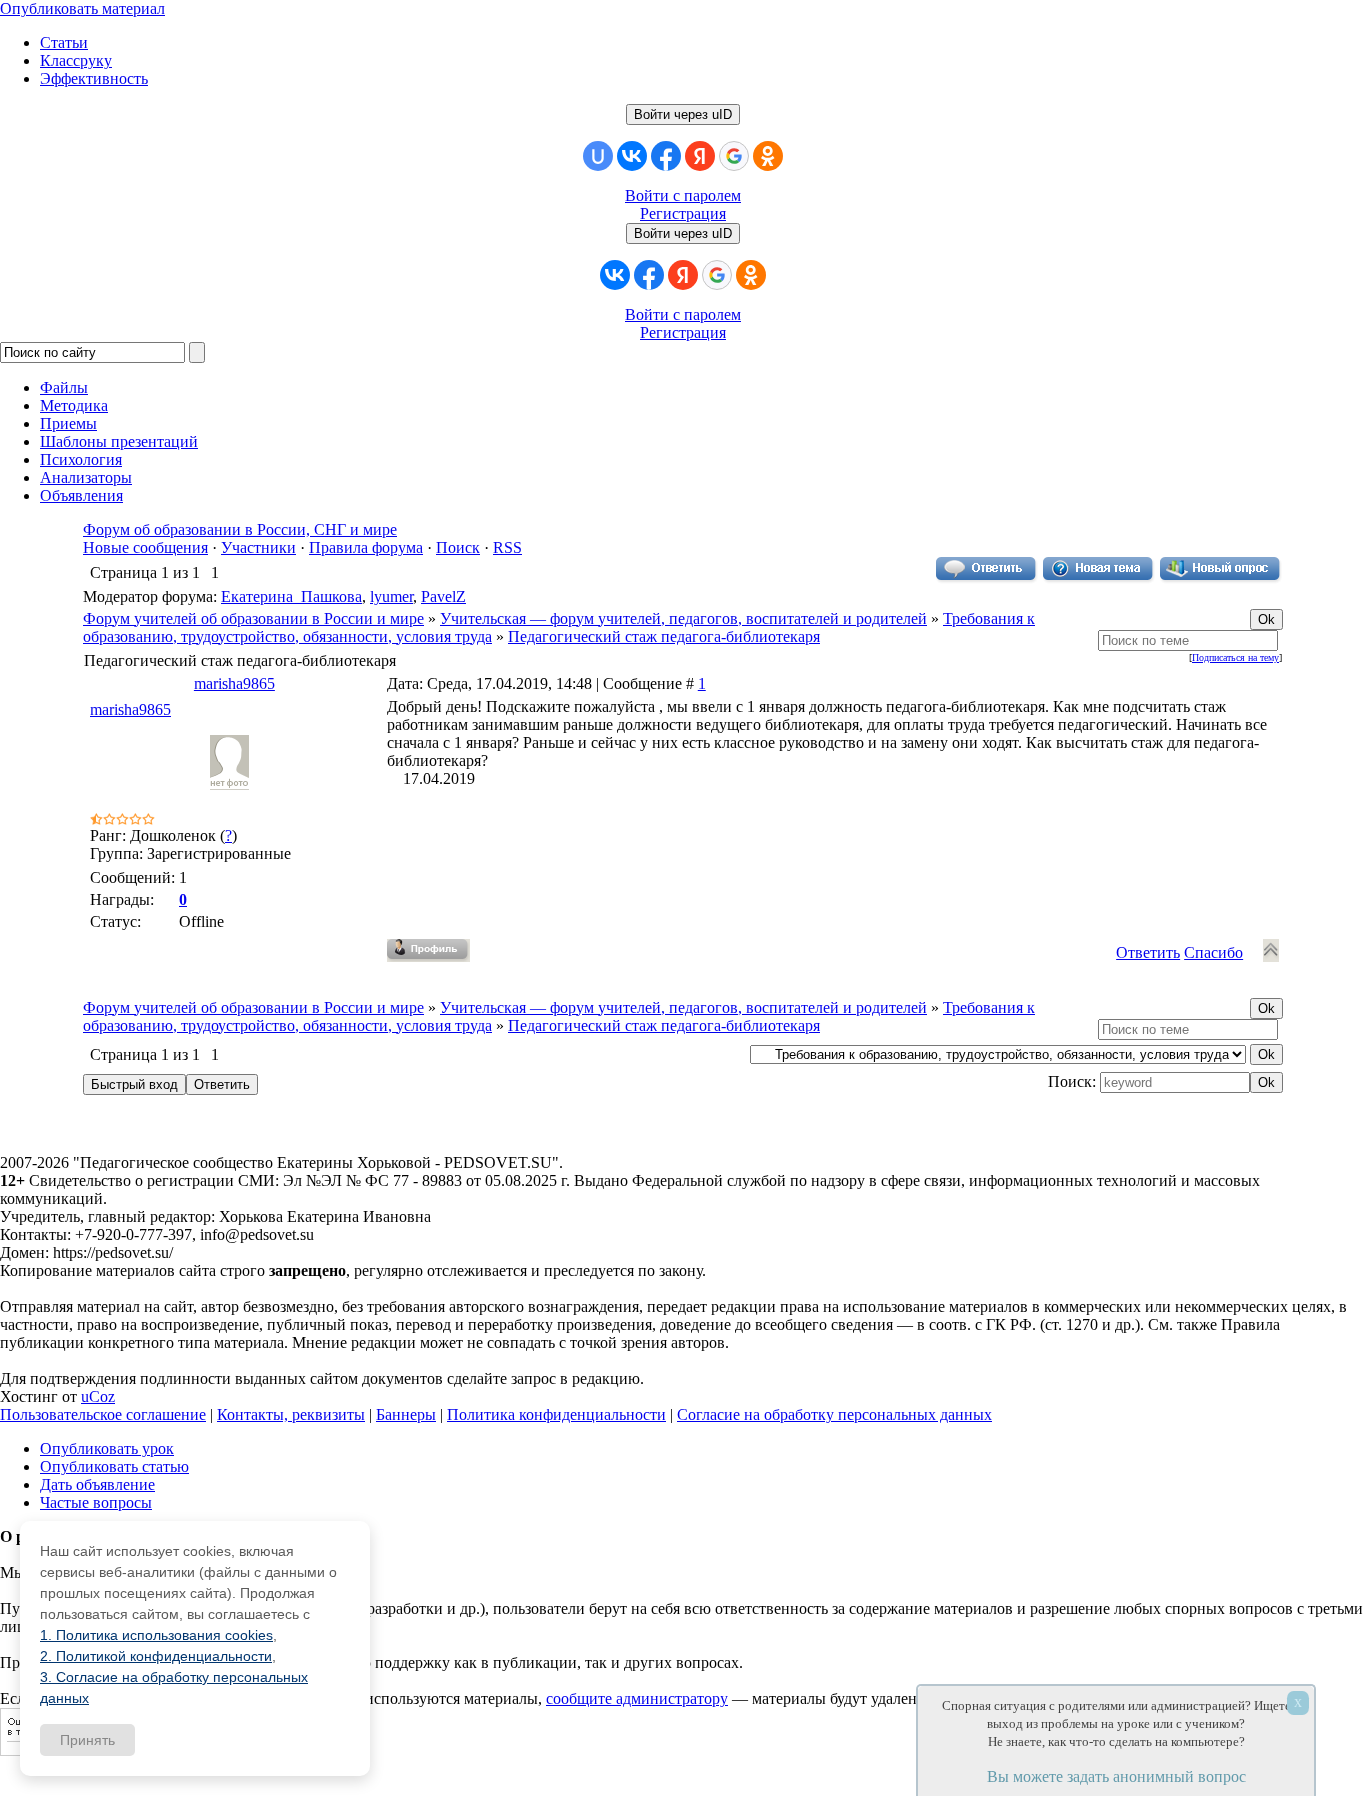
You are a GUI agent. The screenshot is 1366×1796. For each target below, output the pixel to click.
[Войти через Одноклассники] (768, 156)
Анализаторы (86, 477)
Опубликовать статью (114, 1466)
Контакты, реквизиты (291, 1414)
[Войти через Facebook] (666, 156)
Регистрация (683, 213)
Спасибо (1213, 952)
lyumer (391, 596)
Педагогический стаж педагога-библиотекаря (664, 636)
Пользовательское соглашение (103, 1414)
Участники (258, 547)
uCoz (98, 1396)
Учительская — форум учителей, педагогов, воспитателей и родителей (683, 618)
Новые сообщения (145, 547)
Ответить (1148, 952)
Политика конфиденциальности (556, 1414)
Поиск (458, 547)
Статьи (64, 42)
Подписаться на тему (1235, 657)
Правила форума (366, 547)
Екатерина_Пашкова (291, 596)
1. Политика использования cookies (156, 1635)
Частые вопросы (96, 1502)
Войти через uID (683, 114)
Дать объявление (97, 1484)
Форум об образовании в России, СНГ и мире (240, 529)
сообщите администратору (637, 1698)
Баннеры (406, 1414)
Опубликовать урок (107, 1448)
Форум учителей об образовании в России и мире (253, 618)
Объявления (81, 495)
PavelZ (443, 596)
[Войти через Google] (734, 156)
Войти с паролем (683, 195)
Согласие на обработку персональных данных (834, 1414)
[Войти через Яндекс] (700, 156)
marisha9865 (234, 683)
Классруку (76, 60)
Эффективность (94, 78)
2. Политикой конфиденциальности (156, 1656)
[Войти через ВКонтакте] (632, 156)
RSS (507, 547)
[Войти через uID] (598, 156)
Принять (87, 1740)
